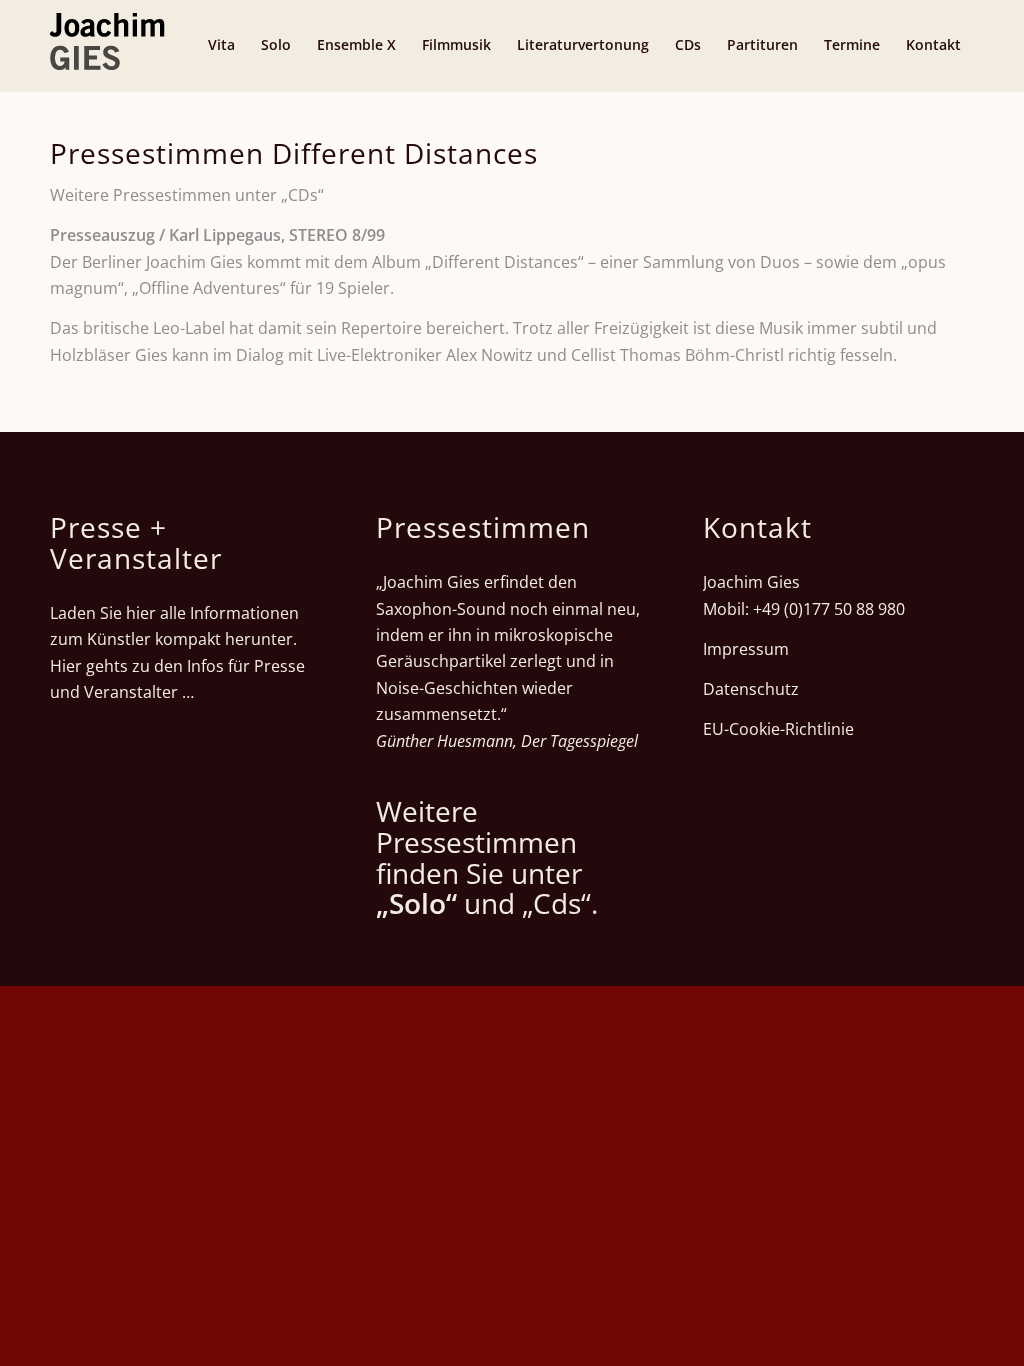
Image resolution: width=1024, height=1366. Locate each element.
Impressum (746, 649)
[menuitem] (221, 45)
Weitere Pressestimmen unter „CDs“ (187, 195)
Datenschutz (751, 689)
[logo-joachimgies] (107, 45)
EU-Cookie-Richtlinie (778, 729)
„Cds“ (556, 903)
